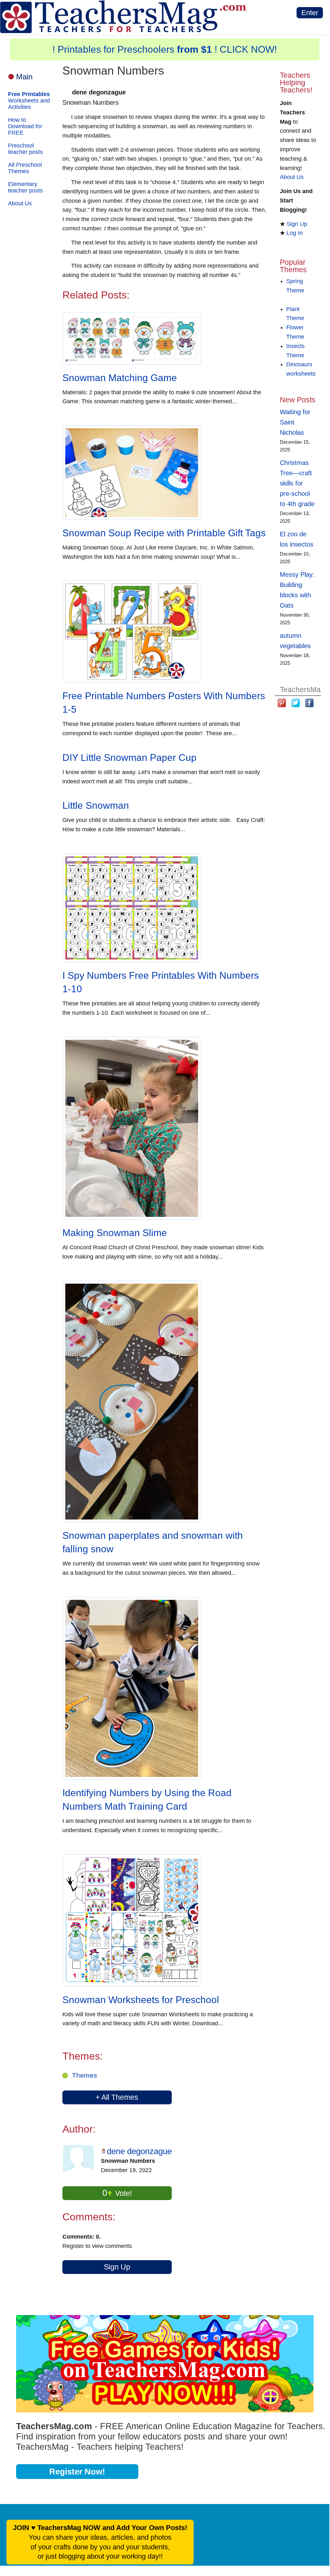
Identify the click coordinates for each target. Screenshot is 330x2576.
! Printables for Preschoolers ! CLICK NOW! (165, 49)
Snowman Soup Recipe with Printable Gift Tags (164, 533)
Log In (295, 233)
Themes (85, 2075)
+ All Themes (117, 2097)
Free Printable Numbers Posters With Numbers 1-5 (164, 703)
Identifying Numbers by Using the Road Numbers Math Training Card (147, 1800)
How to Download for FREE (25, 126)
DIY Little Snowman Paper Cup (129, 758)
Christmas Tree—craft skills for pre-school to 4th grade (297, 483)
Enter (310, 13)
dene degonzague (139, 2151)
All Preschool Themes (25, 168)
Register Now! (77, 2472)
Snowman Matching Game (120, 378)
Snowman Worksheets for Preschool (141, 2000)
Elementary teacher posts (25, 187)
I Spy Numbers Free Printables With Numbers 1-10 (161, 982)
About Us (20, 203)
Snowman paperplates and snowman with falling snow (153, 1542)
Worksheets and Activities (29, 101)
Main (24, 77)
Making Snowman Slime (115, 1233)
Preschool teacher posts (25, 149)
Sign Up (117, 2267)
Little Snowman (96, 805)
